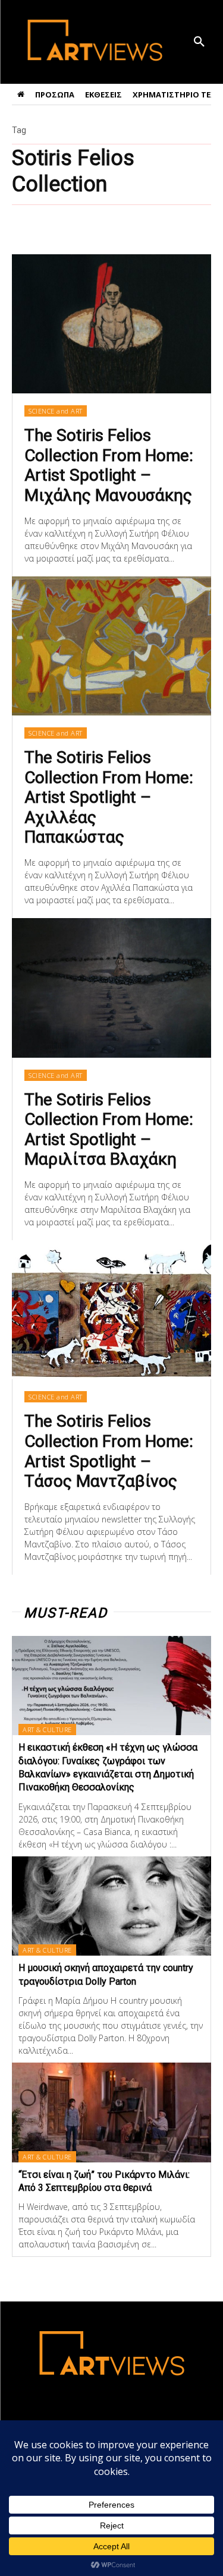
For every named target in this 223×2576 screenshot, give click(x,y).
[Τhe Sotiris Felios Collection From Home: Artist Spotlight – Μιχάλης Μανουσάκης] (111, 324)
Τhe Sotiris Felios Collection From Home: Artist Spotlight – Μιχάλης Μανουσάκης (109, 465)
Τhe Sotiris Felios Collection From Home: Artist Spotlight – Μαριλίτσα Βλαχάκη (109, 1130)
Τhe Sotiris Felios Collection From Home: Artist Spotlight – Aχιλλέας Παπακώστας (109, 797)
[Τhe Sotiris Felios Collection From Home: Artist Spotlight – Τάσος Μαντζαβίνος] (111, 1310)
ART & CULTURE (47, 1730)
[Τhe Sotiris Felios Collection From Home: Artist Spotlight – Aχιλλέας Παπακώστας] (111, 646)
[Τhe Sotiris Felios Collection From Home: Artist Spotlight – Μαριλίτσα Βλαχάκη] (111, 988)
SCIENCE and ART (56, 411)
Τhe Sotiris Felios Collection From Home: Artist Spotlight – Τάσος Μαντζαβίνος (109, 1451)
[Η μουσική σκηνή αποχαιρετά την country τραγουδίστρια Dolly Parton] (111, 1906)
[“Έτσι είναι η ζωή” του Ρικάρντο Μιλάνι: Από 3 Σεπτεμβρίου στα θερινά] (111, 2112)
